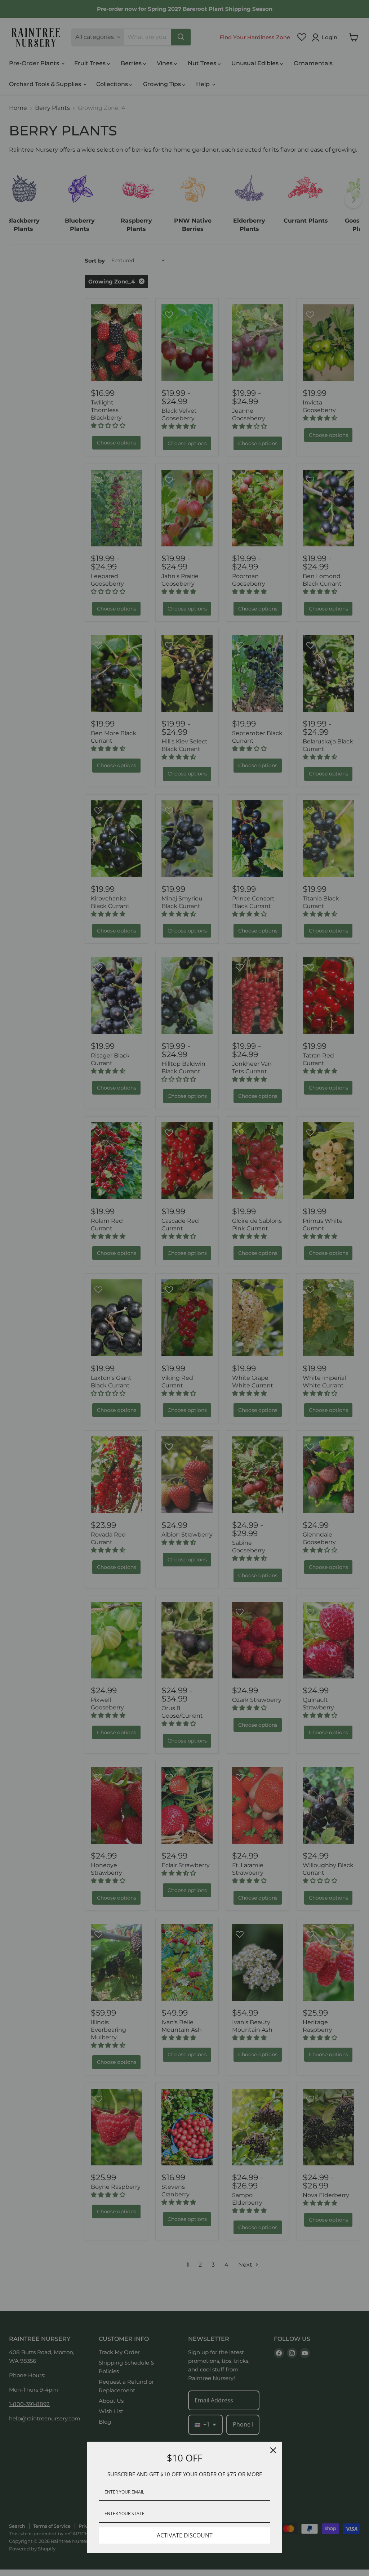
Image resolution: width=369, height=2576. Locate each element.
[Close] (273, 2450)
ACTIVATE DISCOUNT (185, 2535)
